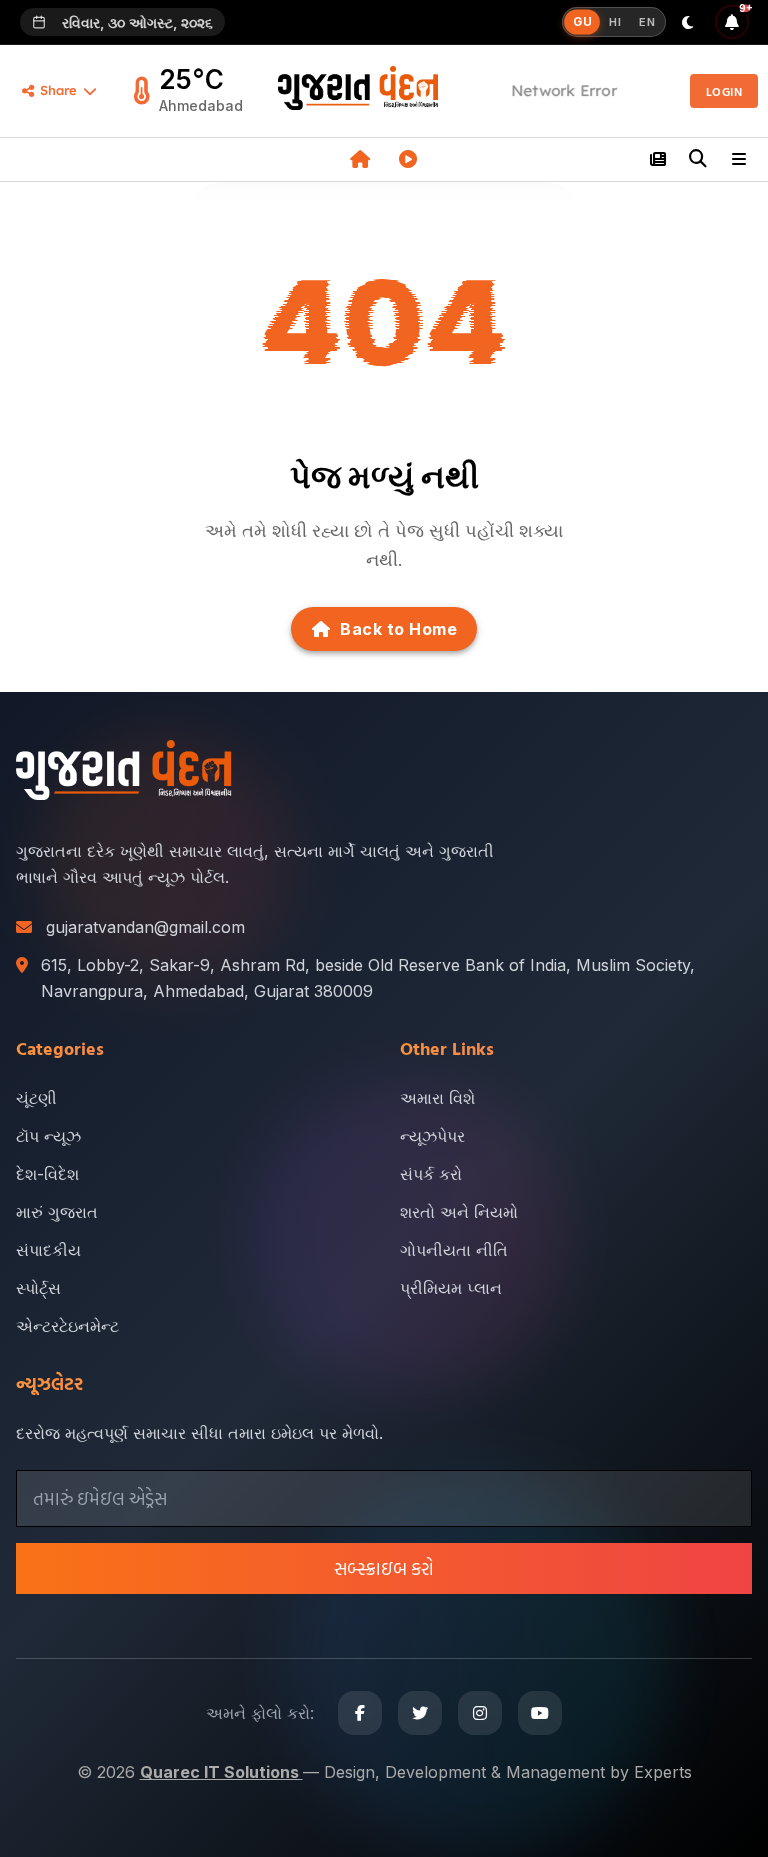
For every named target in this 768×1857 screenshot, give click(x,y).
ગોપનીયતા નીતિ (454, 1250)
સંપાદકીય (48, 1250)
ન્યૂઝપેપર (432, 1136)
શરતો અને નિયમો (459, 1212)
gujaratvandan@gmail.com (145, 927)
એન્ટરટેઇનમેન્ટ (67, 1326)
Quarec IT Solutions (221, 1772)
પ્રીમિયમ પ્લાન (451, 1288)
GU (582, 21)
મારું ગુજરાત (57, 1212)
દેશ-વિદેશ (47, 1174)
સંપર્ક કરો (431, 1174)
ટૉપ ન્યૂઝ (48, 1136)
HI (615, 22)
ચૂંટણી (36, 1098)
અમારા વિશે (437, 1098)
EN (647, 22)
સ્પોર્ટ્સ (38, 1288)
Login (724, 91)
